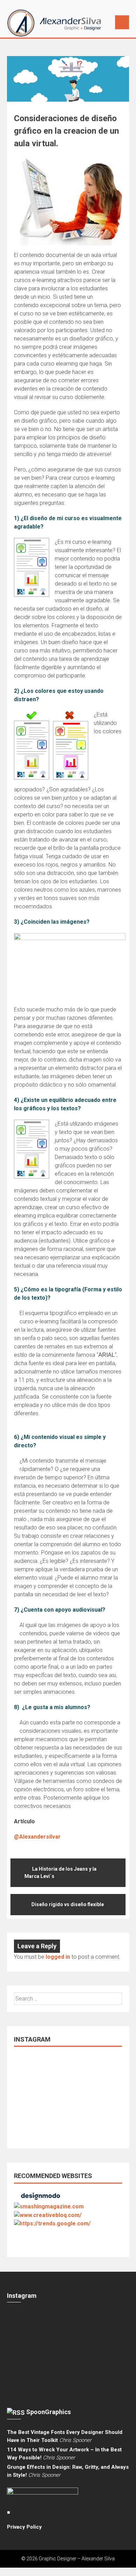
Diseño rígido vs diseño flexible (68, 1904)
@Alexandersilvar (37, 1837)
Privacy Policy (24, 2527)
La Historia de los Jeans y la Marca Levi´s (61, 1873)
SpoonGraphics (48, 2412)
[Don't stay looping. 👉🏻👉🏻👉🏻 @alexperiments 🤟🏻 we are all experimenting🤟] (77, 2075)
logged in (58, 1957)
